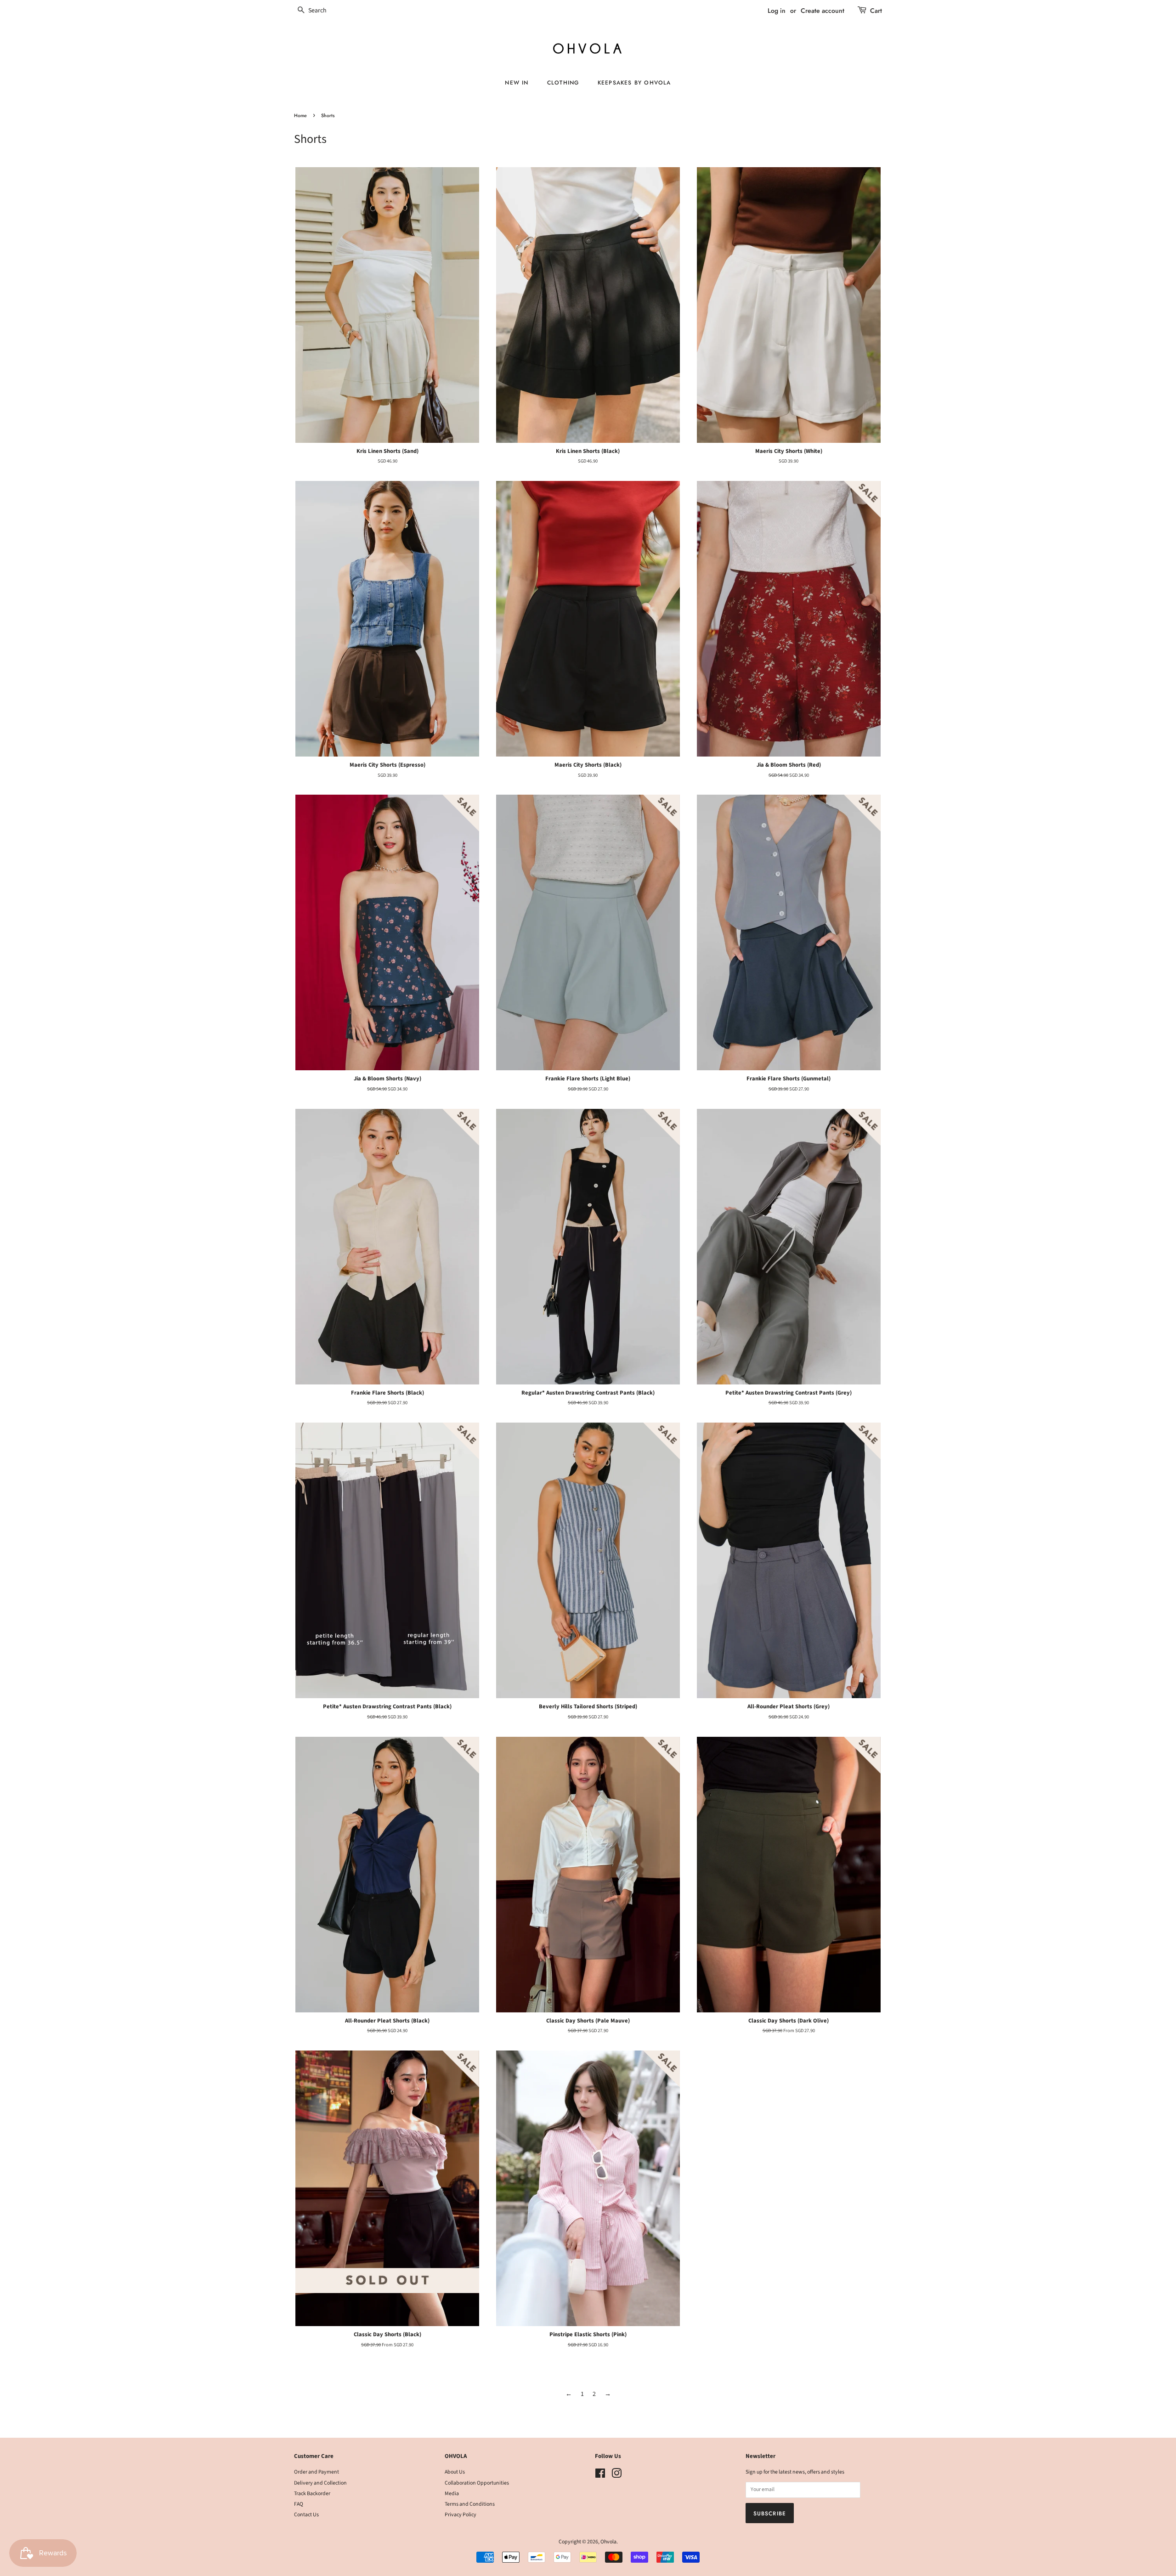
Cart (876, 11)
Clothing (563, 82)
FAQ (299, 2504)
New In (517, 82)
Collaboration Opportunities (477, 2483)
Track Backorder (312, 2494)
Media (452, 2494)
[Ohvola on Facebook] (600, 2476)
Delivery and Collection (320, 2483)
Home (300, 116)
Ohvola (608, 2542)
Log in (777, 11)
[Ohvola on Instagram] (616, 2476)
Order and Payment (317, 2472)
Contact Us (306, 2515)
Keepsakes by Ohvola (634, 82)
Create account (823, 11)
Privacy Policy (461, 2515)
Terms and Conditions (470, 2504)
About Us (455, 2472)
